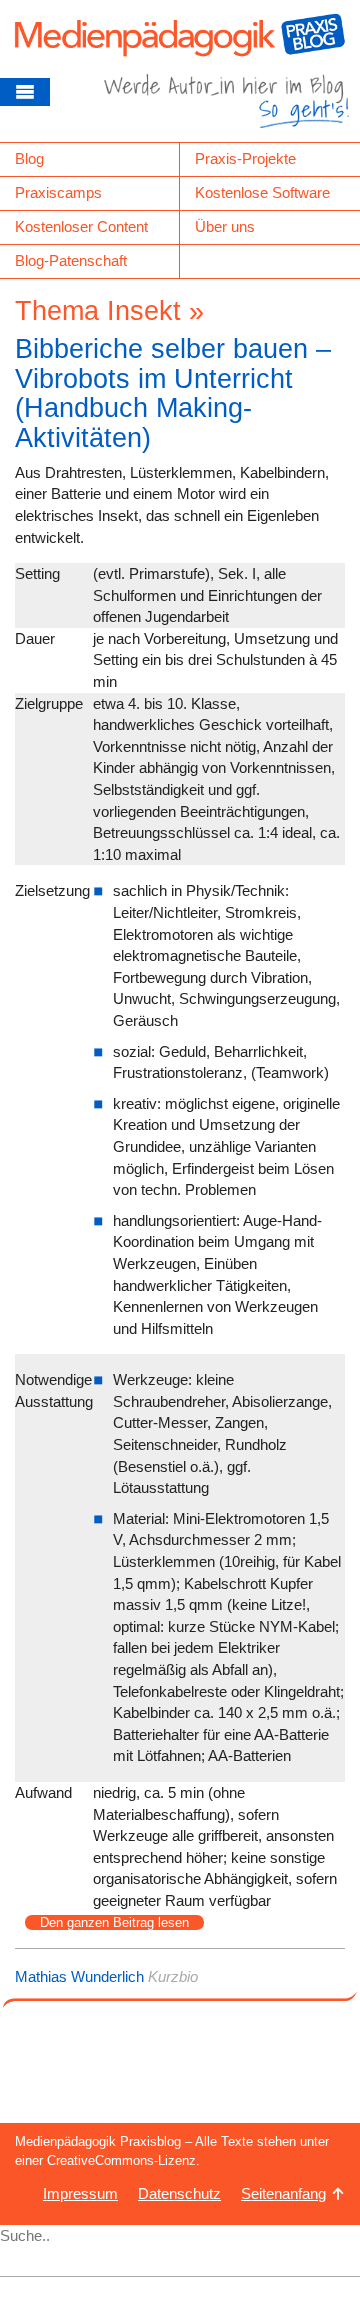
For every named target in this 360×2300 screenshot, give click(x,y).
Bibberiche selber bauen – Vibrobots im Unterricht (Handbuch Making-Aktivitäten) (173, 393)
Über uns (225, 226)
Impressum (80, 2193)
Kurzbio (173, 1976)
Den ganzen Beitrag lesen (114, 1922)
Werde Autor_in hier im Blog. (226, 108)
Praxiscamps (58, 192)
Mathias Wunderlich (79, 1976)
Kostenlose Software (262, 192)
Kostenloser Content (81, 226)
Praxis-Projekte (245, 158)
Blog (29, 158)
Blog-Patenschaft (71, 260)
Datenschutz (179, 2193)
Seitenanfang (283, 2193)
